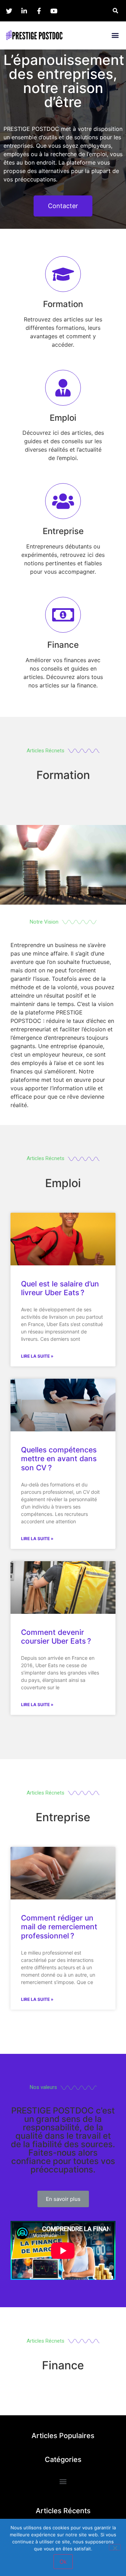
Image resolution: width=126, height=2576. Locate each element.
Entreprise (63, 531)
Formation (63, 304)
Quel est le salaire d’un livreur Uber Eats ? (60, 1288)
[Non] (115, 2547)
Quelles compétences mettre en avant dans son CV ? (59, 1459)
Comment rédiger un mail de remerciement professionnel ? (59, 1927)
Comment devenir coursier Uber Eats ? (56, 1637)
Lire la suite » (37, 1356)
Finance (63, 645)
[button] (115, 35)
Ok (63, 2562)
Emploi (63, 418)
